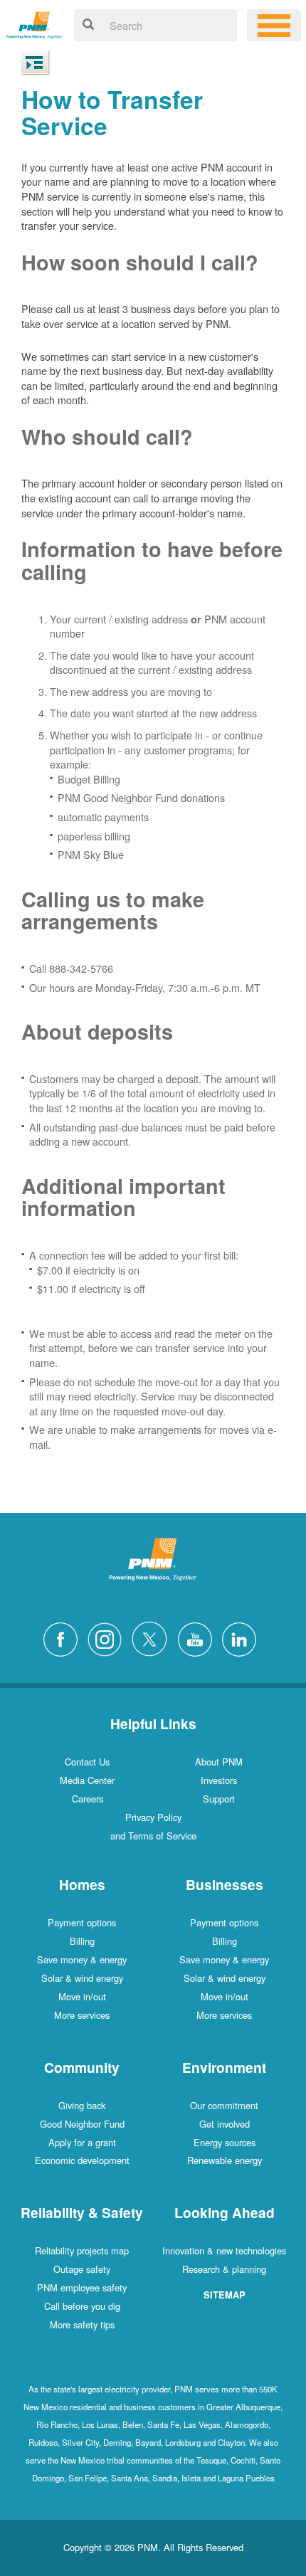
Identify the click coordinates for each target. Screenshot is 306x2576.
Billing (82, 1941)
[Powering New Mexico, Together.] (35, 23)
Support (219, 1799)
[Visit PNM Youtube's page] (199, 1638)
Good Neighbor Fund (82, 2124)
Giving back (82, 2105)
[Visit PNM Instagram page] (108, 1638)
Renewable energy (225, 2160)
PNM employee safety (82, 2287)
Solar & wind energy (82, 1978)
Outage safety (82, 2269)
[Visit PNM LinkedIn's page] (243, 1638)
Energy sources (225, 2142)
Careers (88, 1799)
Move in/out (82, 1996)
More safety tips (82, 2324)
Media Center (87, 1780)
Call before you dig (82, 2306)
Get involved (225, 2124)
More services (82, 2015)
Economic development (82, 2160)
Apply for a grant (82, 2142)
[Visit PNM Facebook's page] (64, 1638)
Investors (219, 1780)
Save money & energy (82, 1959)
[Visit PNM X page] (153, 1638)
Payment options (82, 1922)
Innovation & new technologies (224, 2250)
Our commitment (224, 2105)
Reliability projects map (82, 2250)
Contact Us (87, 1762)
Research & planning (224, 2269)
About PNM (219, 1762)
